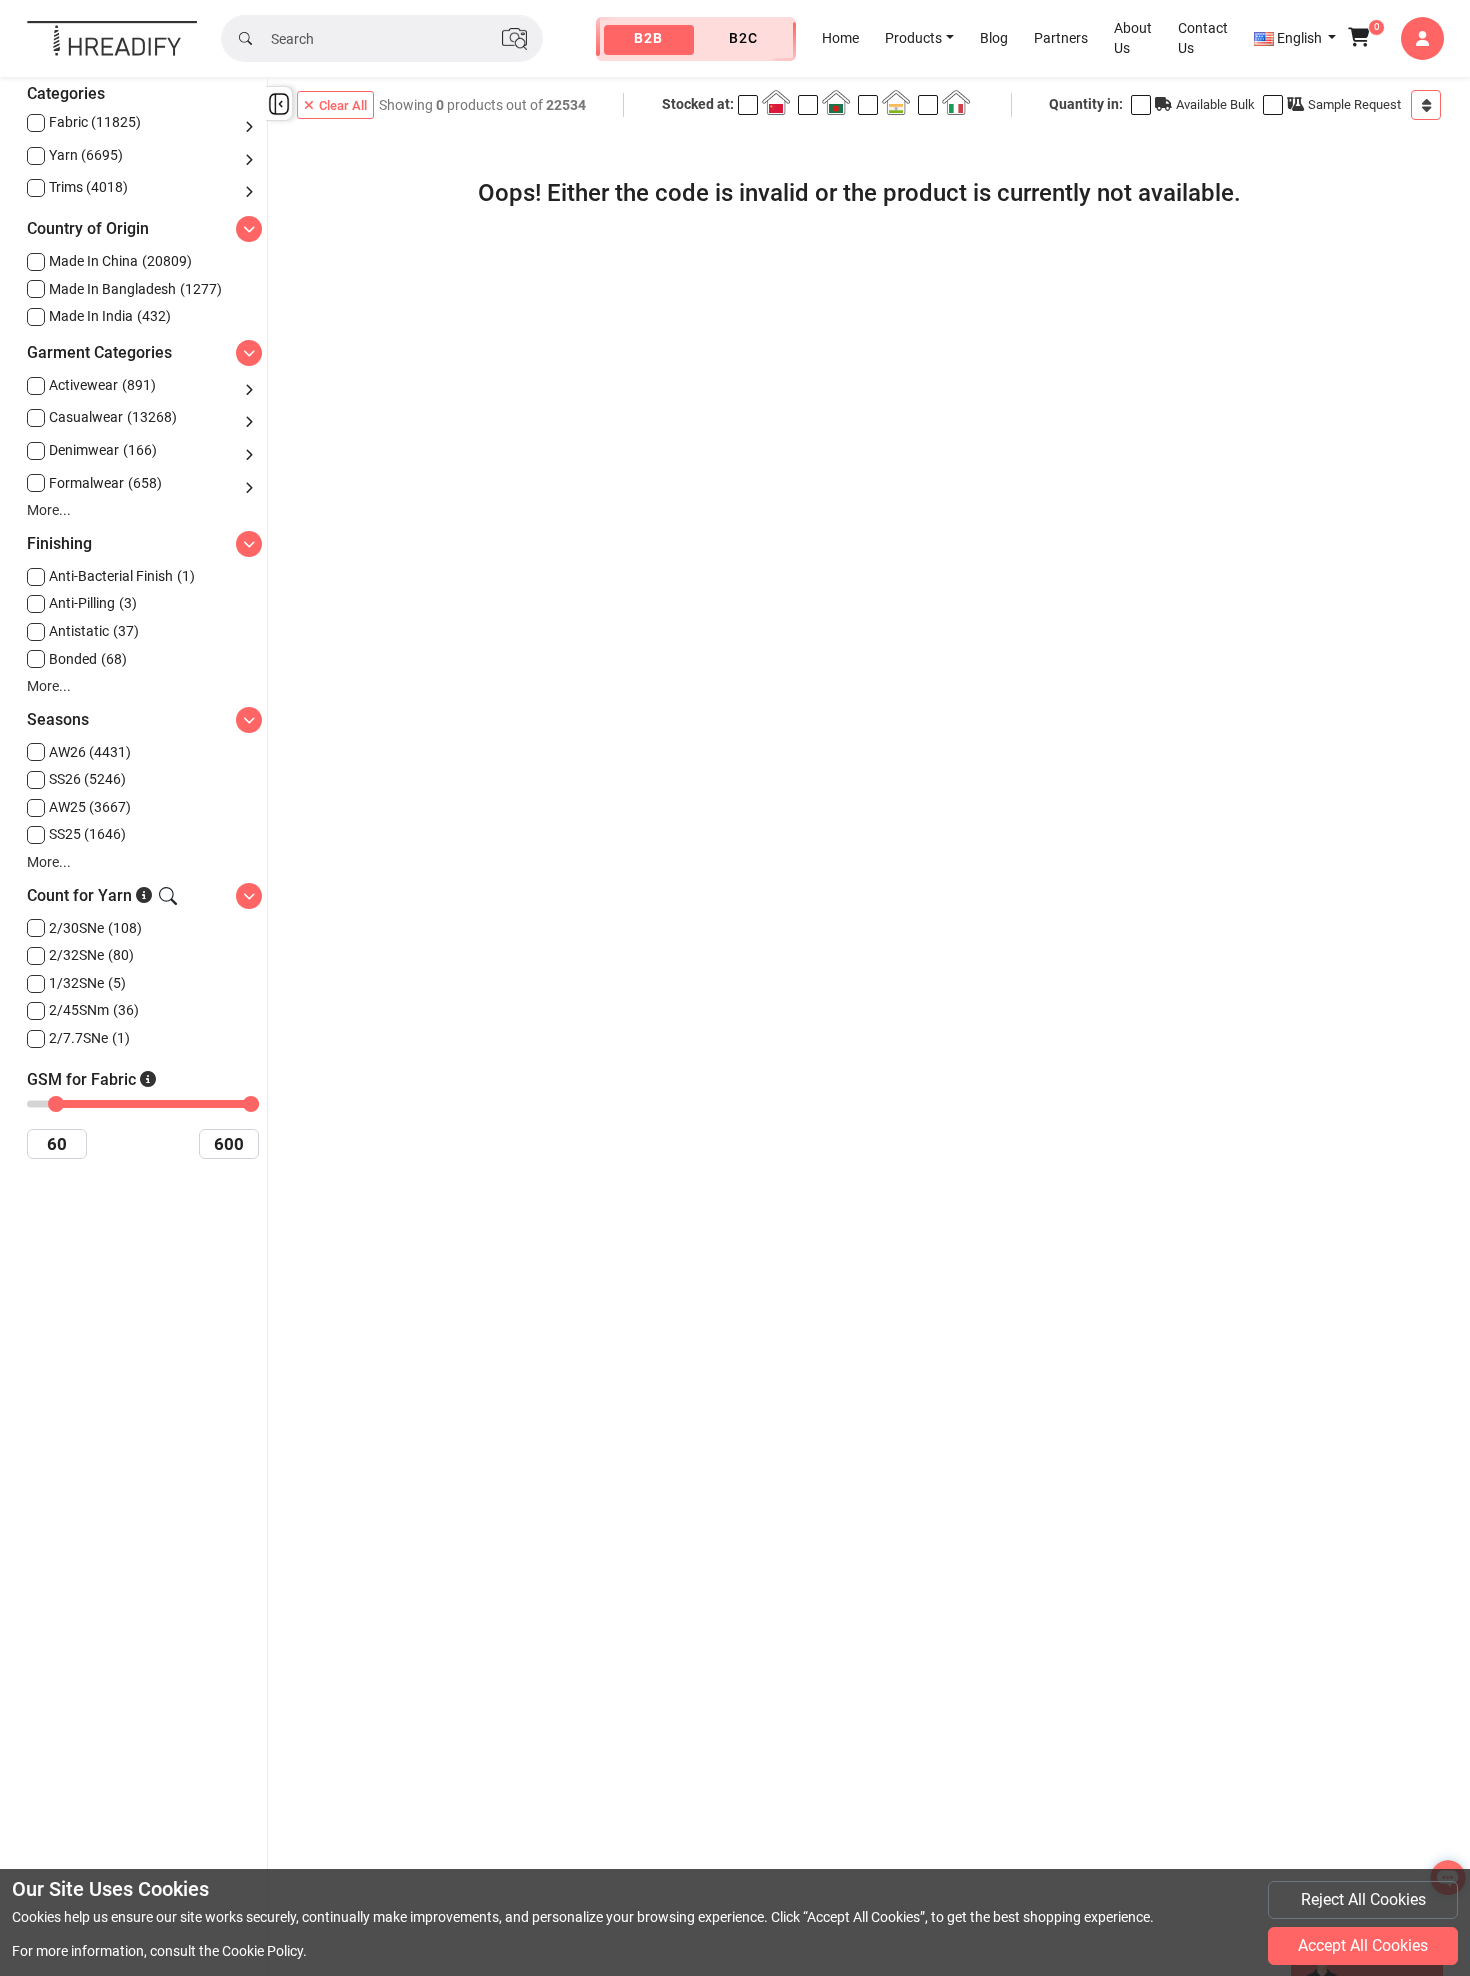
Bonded (88, 659)
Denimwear (103, 450)
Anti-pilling (93, 603)
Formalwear (105, 483)
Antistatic (94, 631)
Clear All (343, 105)
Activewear (102, 385)
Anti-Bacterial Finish (122, 576)
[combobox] (1426, 105)
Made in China (120, 261)
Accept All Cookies (1363, 1945)
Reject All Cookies (1363, 1899)
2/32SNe (91, 955)
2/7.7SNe (89, 1038)
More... (49, 510)
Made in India (110, 316)
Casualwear (113, 417)
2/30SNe (95, 928)
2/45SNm (94, 1010)
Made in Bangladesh (135, 289)
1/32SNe (87, 983)
